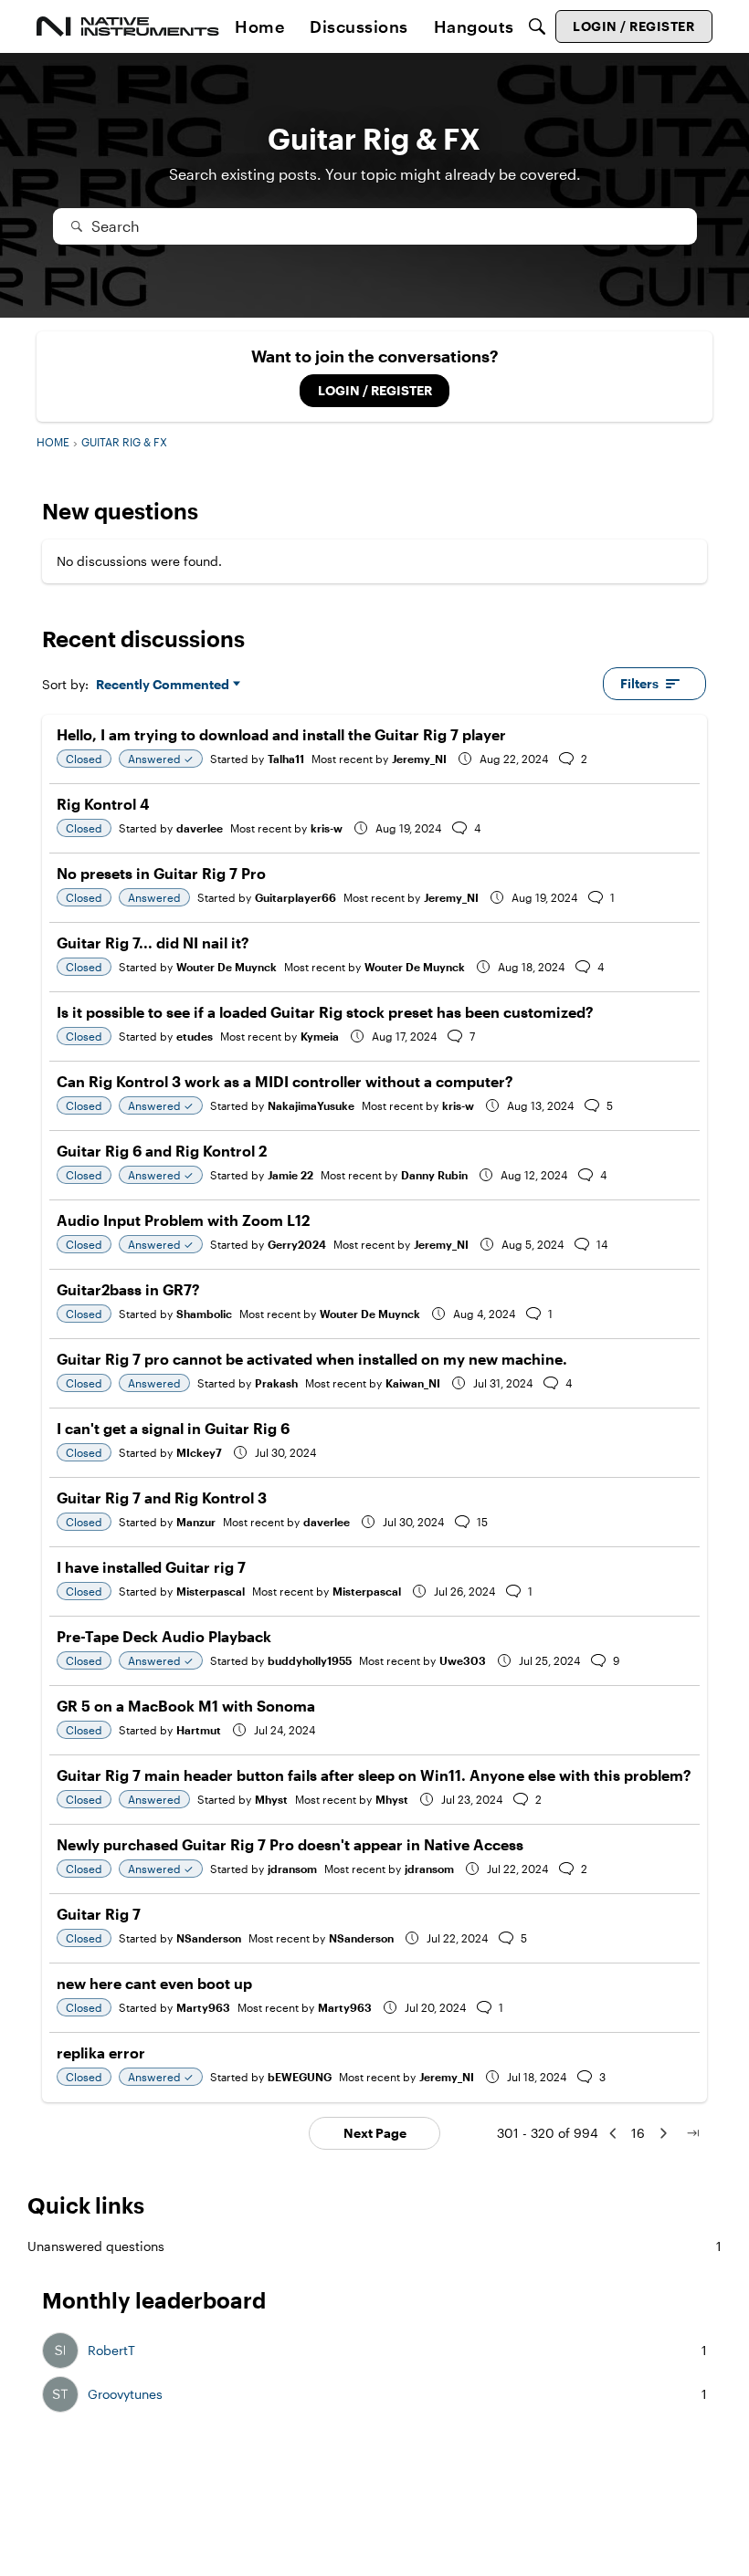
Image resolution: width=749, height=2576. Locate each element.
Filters (639, 683)
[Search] (537, 26)
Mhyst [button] (271, 1799)
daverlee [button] (200, 828)
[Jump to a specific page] (692, 2133)
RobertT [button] (111, 2351)
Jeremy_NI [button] (419, 759)
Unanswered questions (374, 2246)
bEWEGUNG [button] (300, 2077)
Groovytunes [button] (125, 2394)
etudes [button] (195, 1036)
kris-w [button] (327, 828)
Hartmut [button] (199, 1730)
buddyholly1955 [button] (310, 1660)
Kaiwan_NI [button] (413, 1383)
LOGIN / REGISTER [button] (375, 390)
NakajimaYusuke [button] (311, 1105)
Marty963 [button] (203, 2007)
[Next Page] (663, 2133)
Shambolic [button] (204, 1314)
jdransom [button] (292, 1869)
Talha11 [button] (286, 759)
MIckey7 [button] (199, 1452)
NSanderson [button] (209, 1938)
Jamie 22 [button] (290, 1175)
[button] (60, 2351)
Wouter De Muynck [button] (227, 967)
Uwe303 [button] (463, 1660)
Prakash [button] (276, 1383)
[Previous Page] (613, 2133)
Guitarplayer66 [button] (295, 897)
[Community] (128, 26)
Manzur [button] (196, 1522)
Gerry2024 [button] (297, 1244)
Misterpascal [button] (211, 1591)
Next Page (375, 2133)
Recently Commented (163, 685)
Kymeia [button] (320, 1036)
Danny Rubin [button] (434, 1175)
